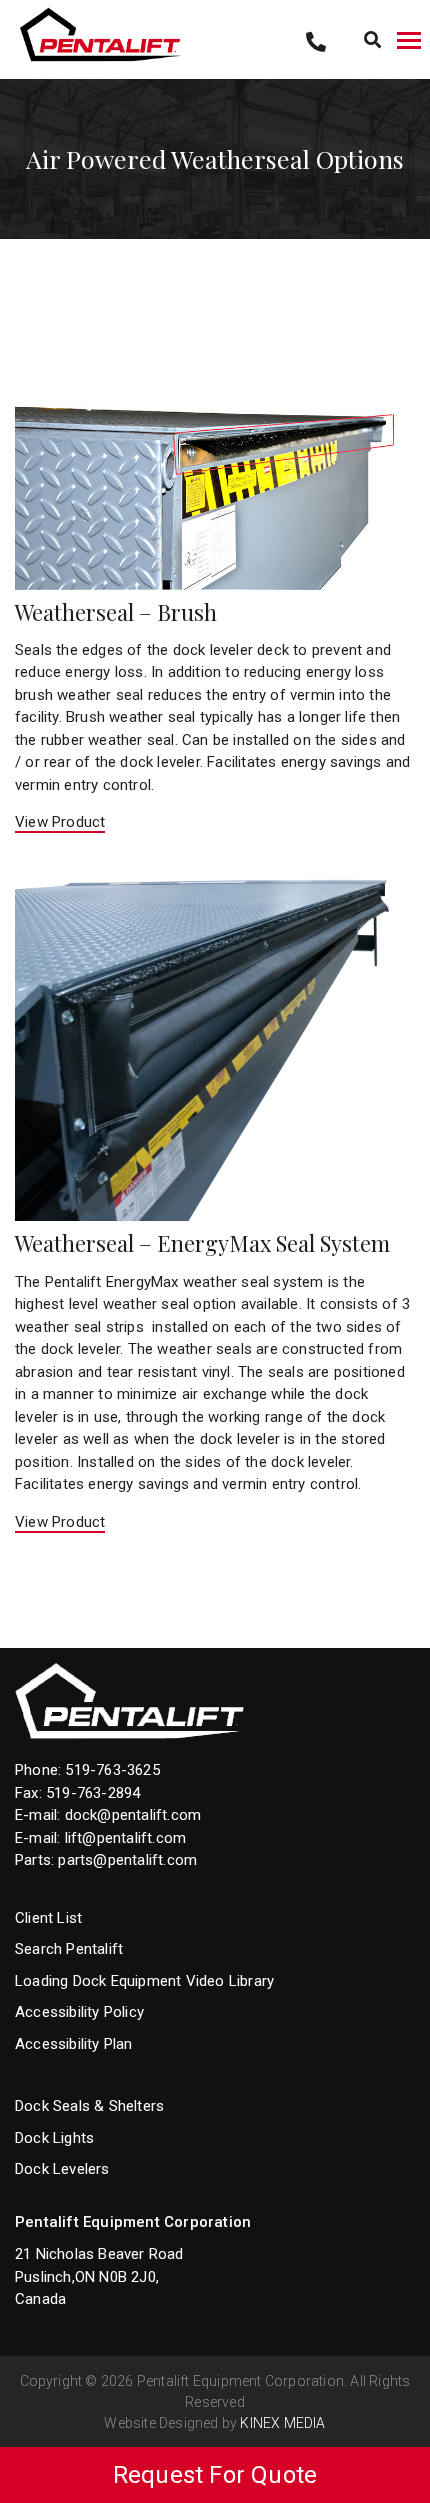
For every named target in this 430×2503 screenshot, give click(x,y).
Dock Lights (54, 2138)
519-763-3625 (112, 1770)
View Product (60, 822)
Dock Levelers (62, 2169)
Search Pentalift (69, 1949)
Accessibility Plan (74, 2044)
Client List (48, 1918)
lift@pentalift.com (126, 1838)
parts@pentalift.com (127, 1860)
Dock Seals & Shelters (89, 2106)
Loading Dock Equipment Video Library (144, 1981)
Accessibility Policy (79, 2012)
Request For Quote (215, 2475)
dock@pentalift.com (133, 1815)
